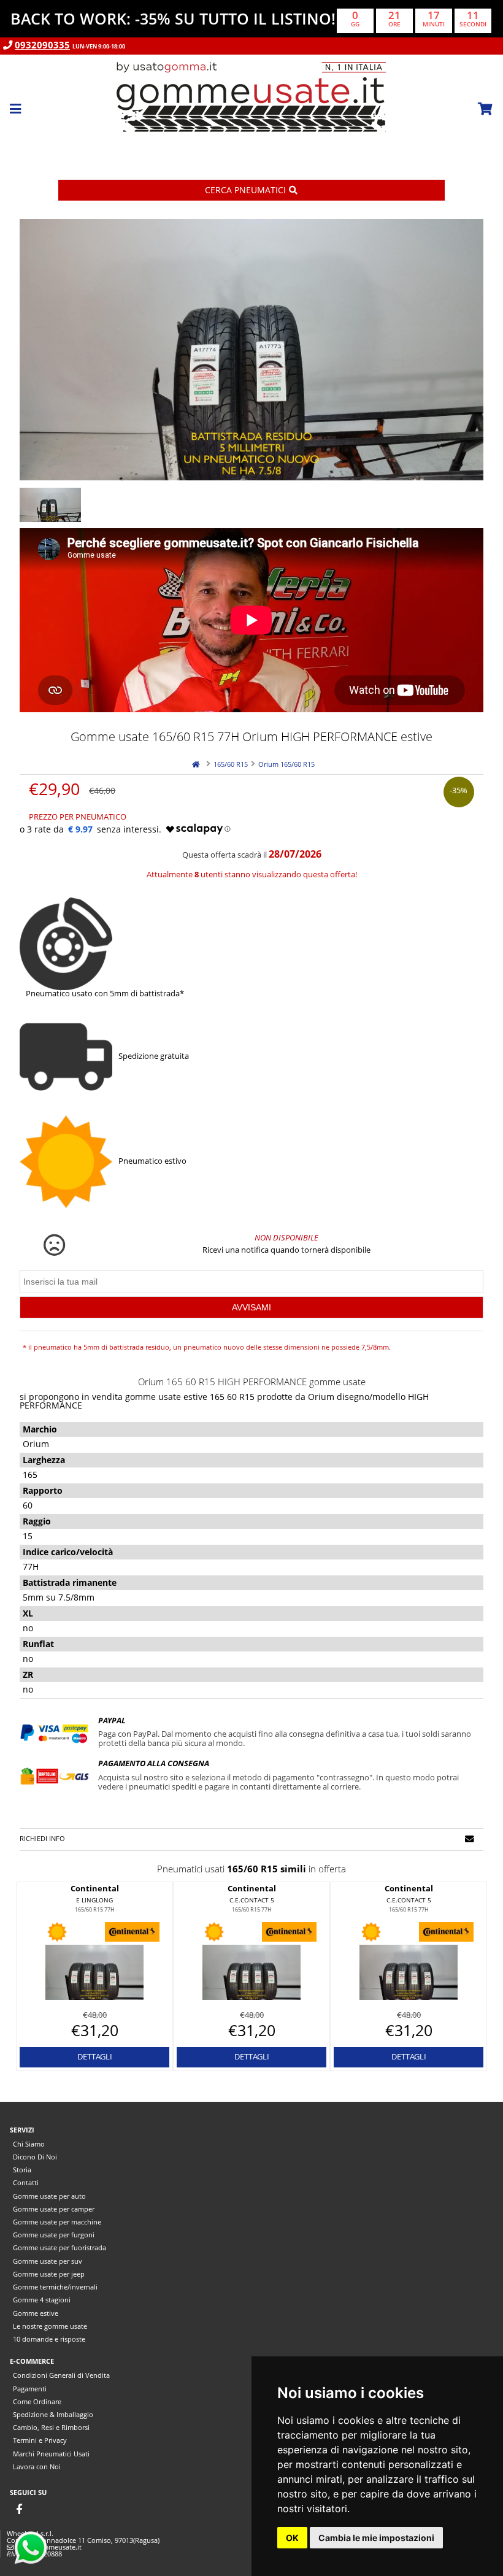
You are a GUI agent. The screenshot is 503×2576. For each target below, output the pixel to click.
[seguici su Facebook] (19, 2509)
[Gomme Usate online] (251, 151)
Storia (22, 2170)
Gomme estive (36, 2313)
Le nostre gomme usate (50, 2326)
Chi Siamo (29, 2144)
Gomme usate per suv (48, 2261)
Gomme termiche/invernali (55, 2287)
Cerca (245, 190)
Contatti (26, 2182)
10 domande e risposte (49, 2339)
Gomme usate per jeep (49, 2274)
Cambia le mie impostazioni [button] (376, 2538)
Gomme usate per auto (49, 2196)
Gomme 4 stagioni (42, 2300)
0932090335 (42, 45)
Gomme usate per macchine (57, 2222)
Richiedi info (42, 1838)
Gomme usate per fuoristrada (60, 2247)
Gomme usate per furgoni (54, 2235)
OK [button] (292, 2538)
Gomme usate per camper (54, 2209)
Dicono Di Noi (35, 2157)
